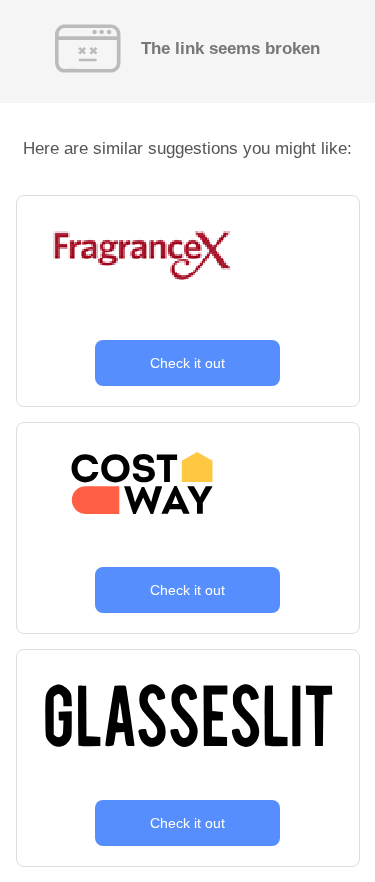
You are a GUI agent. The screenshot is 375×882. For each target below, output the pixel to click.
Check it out (187, 363)
